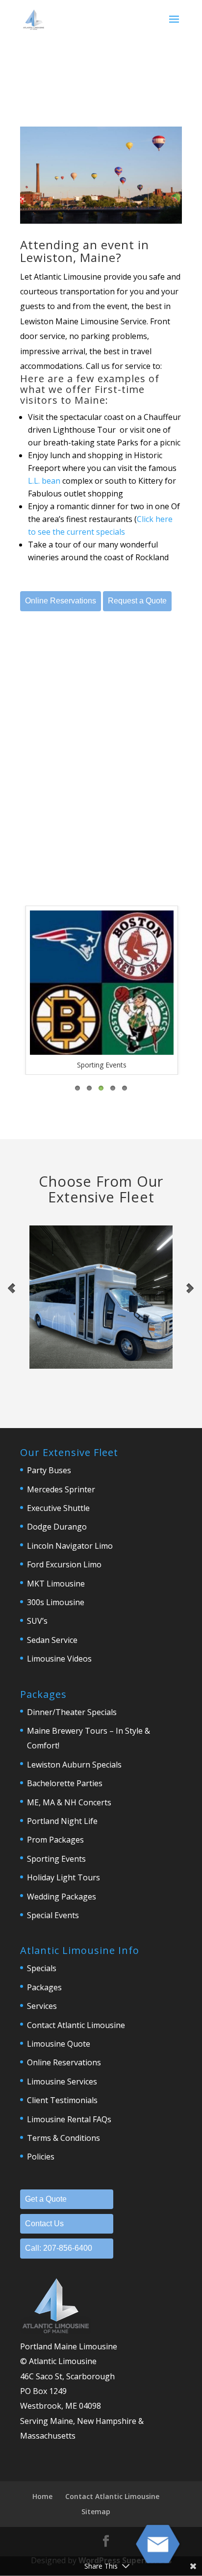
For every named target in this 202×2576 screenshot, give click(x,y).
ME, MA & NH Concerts (69, 1802)
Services (42, 2006)
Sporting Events (56, 1859)
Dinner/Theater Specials (72, 1712)
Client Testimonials (62, 2100)
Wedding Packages (62, 1897)
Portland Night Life (62, 1821)
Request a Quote (137, 601)
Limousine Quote (59, 2044)
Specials (42, 1968)
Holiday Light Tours (63, 1877)
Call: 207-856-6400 (59, 2248)
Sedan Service (52, 1640)
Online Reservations (61, 601)
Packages (44, 1987)
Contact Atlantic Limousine (76, 2025)
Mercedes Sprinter (61, 1489)
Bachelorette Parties (65, 1783)
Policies (41, 2157)
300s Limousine (56, 1602)
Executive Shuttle (58, 1508)
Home (42, 2496)
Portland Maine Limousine (69, 2346)
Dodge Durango (57, 1527)
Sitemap (96, 2511)
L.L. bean (44, 481)
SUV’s (37, 1621)
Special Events (53, 1915)
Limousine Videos (59, 1659)
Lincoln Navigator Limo (70, 1546)
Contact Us (44, 2224)
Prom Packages (55, 1840)
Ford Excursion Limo (64, 1564)
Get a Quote (46, 2199)
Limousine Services (62, 2082)
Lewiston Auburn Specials (74, 1765)
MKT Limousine (56, 1584)
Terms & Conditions (63, 2138)
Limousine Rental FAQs (69, 2119)
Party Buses (49, 1470)
